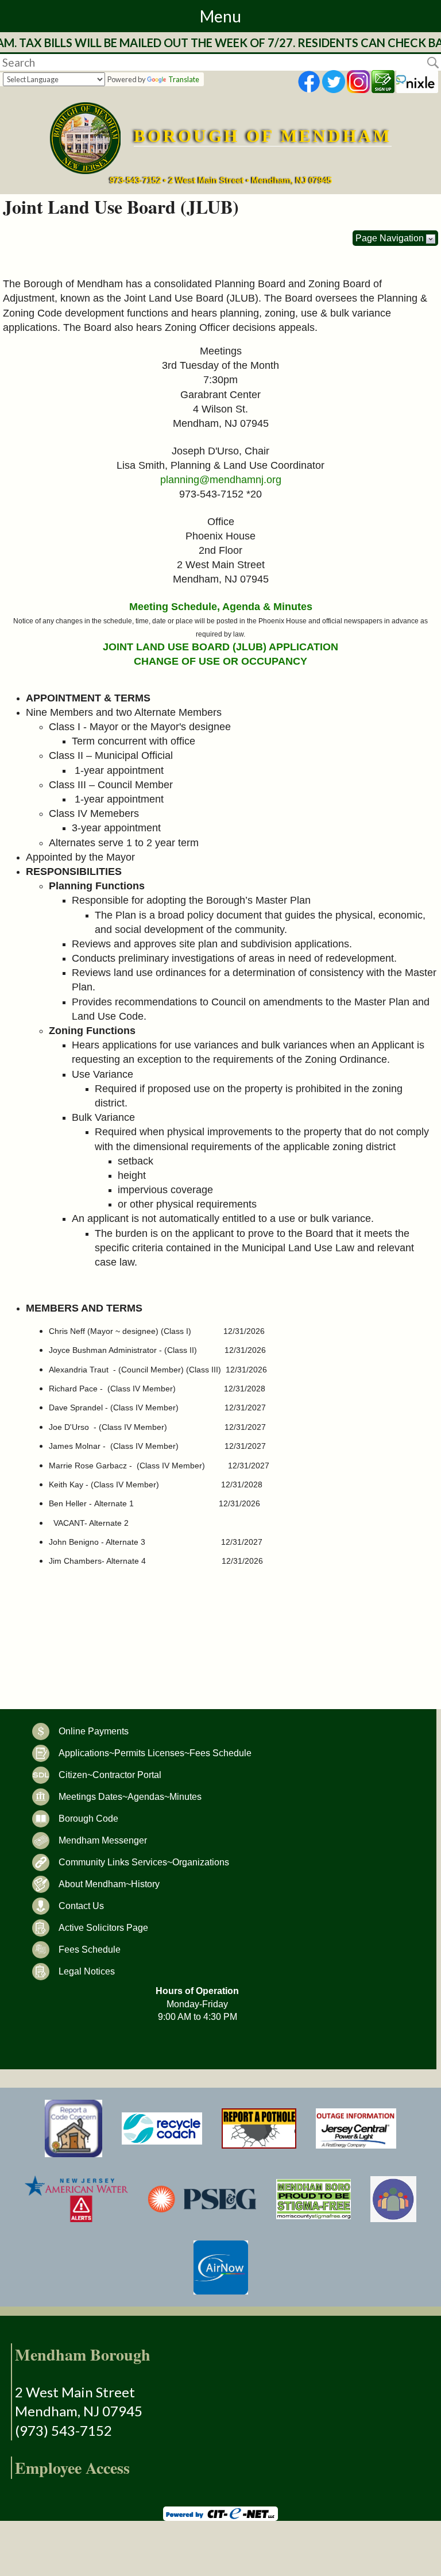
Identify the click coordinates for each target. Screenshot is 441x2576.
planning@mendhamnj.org (221, 480)
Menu (220, 16)
